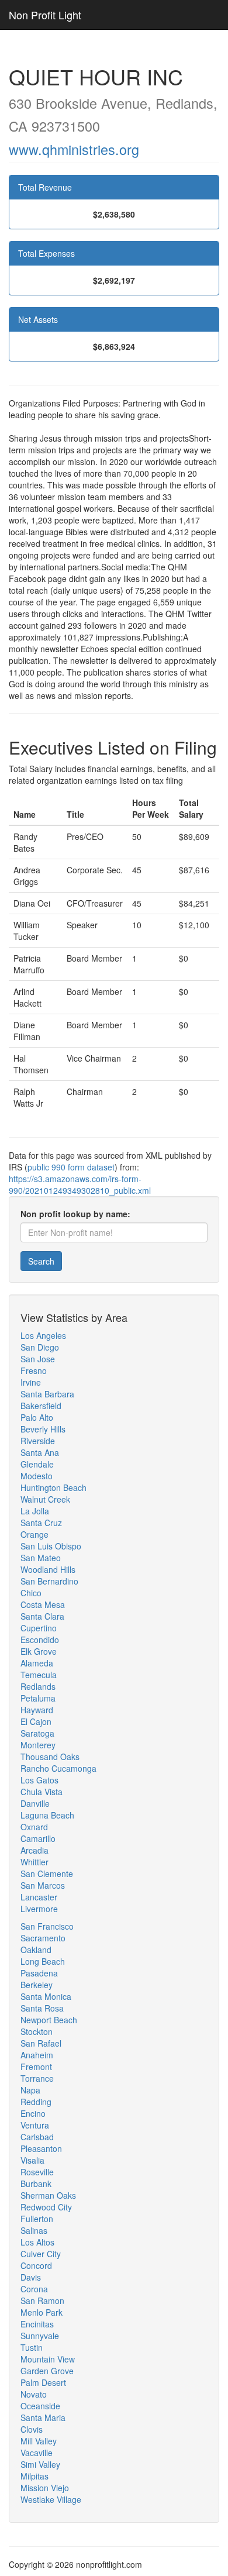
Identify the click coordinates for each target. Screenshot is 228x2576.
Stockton (37, 2031)
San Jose (38, 1359)
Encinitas (37, 2324)
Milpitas (34, 2476)
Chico (31, 1593)
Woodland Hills (48, 1569)
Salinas (34, 2230)
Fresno (34, 1370)
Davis (31, 2277)
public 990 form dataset (71, 1167)
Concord (36, 2265)
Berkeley (37, 1985)
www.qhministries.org (74, 149)
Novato (34, 2394)
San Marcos (43, 1885)
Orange (34, 1534)
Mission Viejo (45, 2488)
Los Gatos (39, 1780)
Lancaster (39, 1897)
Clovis (32, 2429)
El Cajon (36, 1721)
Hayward (37, 1710)
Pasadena (39, 1973)
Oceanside (40, 2406)
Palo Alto (37, 1417)
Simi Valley (40, 2464)
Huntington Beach (53, 1487)
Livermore (39, 1909)
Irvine (31, 1382)
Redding (36, 2102)
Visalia (32, 2160)
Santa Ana (40, 1452)
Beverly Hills (43, 1429)
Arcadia (34, 1850)
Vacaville (37, 2453)
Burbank (36, 2184)
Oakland (36, 1950)
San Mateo (41, 1558)
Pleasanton (41, 2148)
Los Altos (37, 2242)
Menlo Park (42, 2312)
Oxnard (34, 1827)
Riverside (38, 1441)
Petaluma (38, 1698)
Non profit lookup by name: (75, 1214)
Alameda (37, 1663)
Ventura (35, 2125)
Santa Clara (42, 1616)
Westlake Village (51, 2499)
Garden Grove (47, 2371)
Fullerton (37, 2219)
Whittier (34, 1862)
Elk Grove (39, 1651)
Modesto (37, 1476)
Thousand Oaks (50, 1757)
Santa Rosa (42, 2008)
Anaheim (37, 2055)
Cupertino (39, 1628)
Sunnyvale (40, 2336)
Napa (30, 2090)
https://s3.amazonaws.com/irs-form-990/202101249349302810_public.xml (80, 1184)
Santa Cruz (41, 1523)
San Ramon (42, 2301)
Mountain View (48, 2359)
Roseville (37, 2172)
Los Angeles (43, 1335)
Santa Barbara (47, 1394)
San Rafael (41, 2043)
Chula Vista (42, 1792)
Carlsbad (37, 2137)
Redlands (38, 1686)
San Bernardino (49, 1581)
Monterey (38, 1745)
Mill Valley (39, 2441)
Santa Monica (46, 1996)
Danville (35, 1803)
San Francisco (47, 1926)
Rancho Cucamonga (58, 1768)
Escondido (40, 1640)
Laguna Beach (47, 1815)
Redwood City (46, 2207)
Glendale (37, 1464)
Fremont (36, 2067)
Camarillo (38, 1838)
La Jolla (35, 1511)
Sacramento (43, 1938)
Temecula (39, 1675)
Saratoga (37, 1733)
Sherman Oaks (48, 2195)
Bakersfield (41, 1406)
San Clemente (47, 1874)
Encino (33, 2113)
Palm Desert (43, 2382)
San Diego (40, 1347)
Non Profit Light (45, 15)
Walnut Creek (45, 1499)
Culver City (41, 2254)
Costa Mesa (43, 1604)
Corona (34, 2289)
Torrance (37, 2078)
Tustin (32, 2347)
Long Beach (43, 1961)
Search (41, 1261)
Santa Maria (43, 2417)
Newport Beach (49, 2020)
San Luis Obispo (51, 1546)
